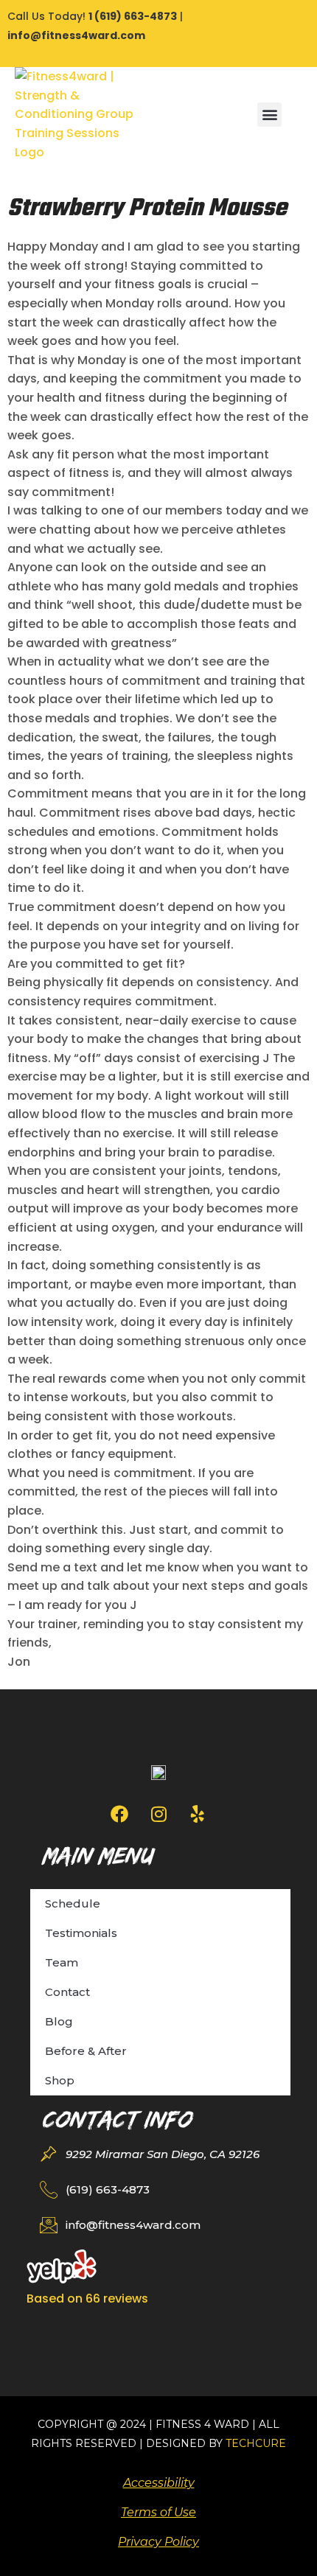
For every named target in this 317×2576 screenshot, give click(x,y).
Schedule (73, 1903)
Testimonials (81, 1933)
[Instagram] (158, 1814)
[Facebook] (119, 1814)
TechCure (256, 2443)
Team (62, 1962)
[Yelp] (198, 1814)
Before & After (86, 2051)
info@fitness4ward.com (76, 35)
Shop (60, 2080)
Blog (59, 2021)
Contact (67, 1992)
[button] (269, 115)
